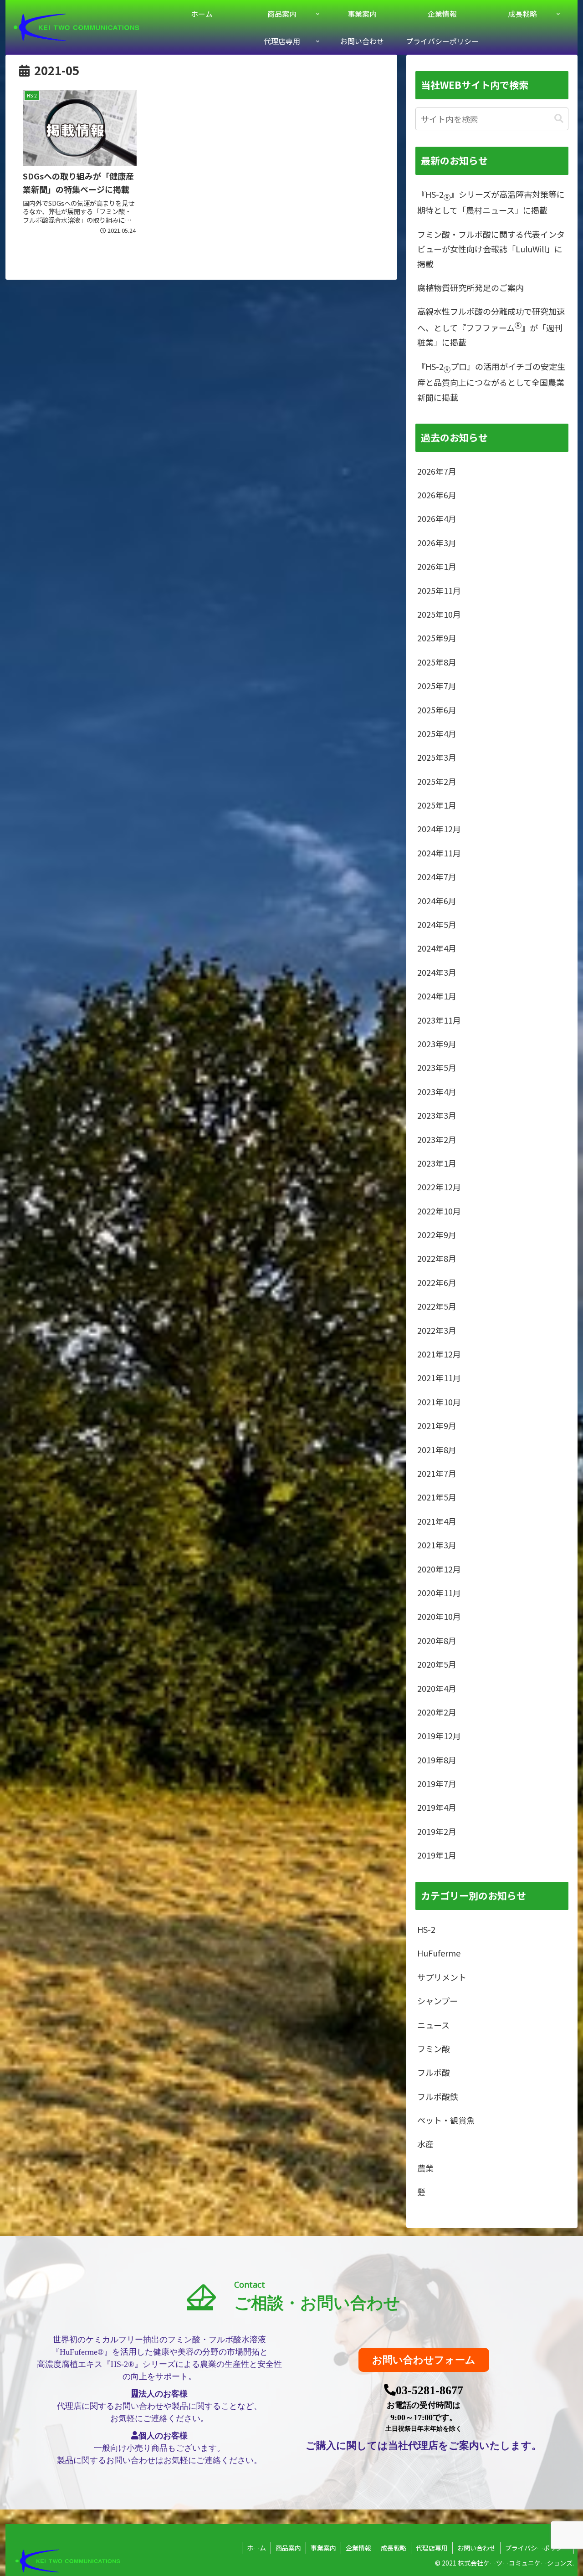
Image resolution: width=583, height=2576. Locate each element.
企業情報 (358, 2548)
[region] (291, 2373)
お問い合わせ (476, 2548)
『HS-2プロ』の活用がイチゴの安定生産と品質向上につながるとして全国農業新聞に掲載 (491, 382)
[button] (559, 119)
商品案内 (288, 2548)
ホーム (256, 2548)
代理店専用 (432, 2548)
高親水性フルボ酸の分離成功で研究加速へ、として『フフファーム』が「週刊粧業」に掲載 (491, 327)
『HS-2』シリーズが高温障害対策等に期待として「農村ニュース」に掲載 (491, 202)
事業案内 (323, 2548)
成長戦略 (394, 2548)
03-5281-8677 (430, 2390)
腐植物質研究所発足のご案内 (470, 287)
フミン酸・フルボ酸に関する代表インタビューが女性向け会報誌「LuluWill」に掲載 (491, 249)
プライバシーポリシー (537, 2548)
